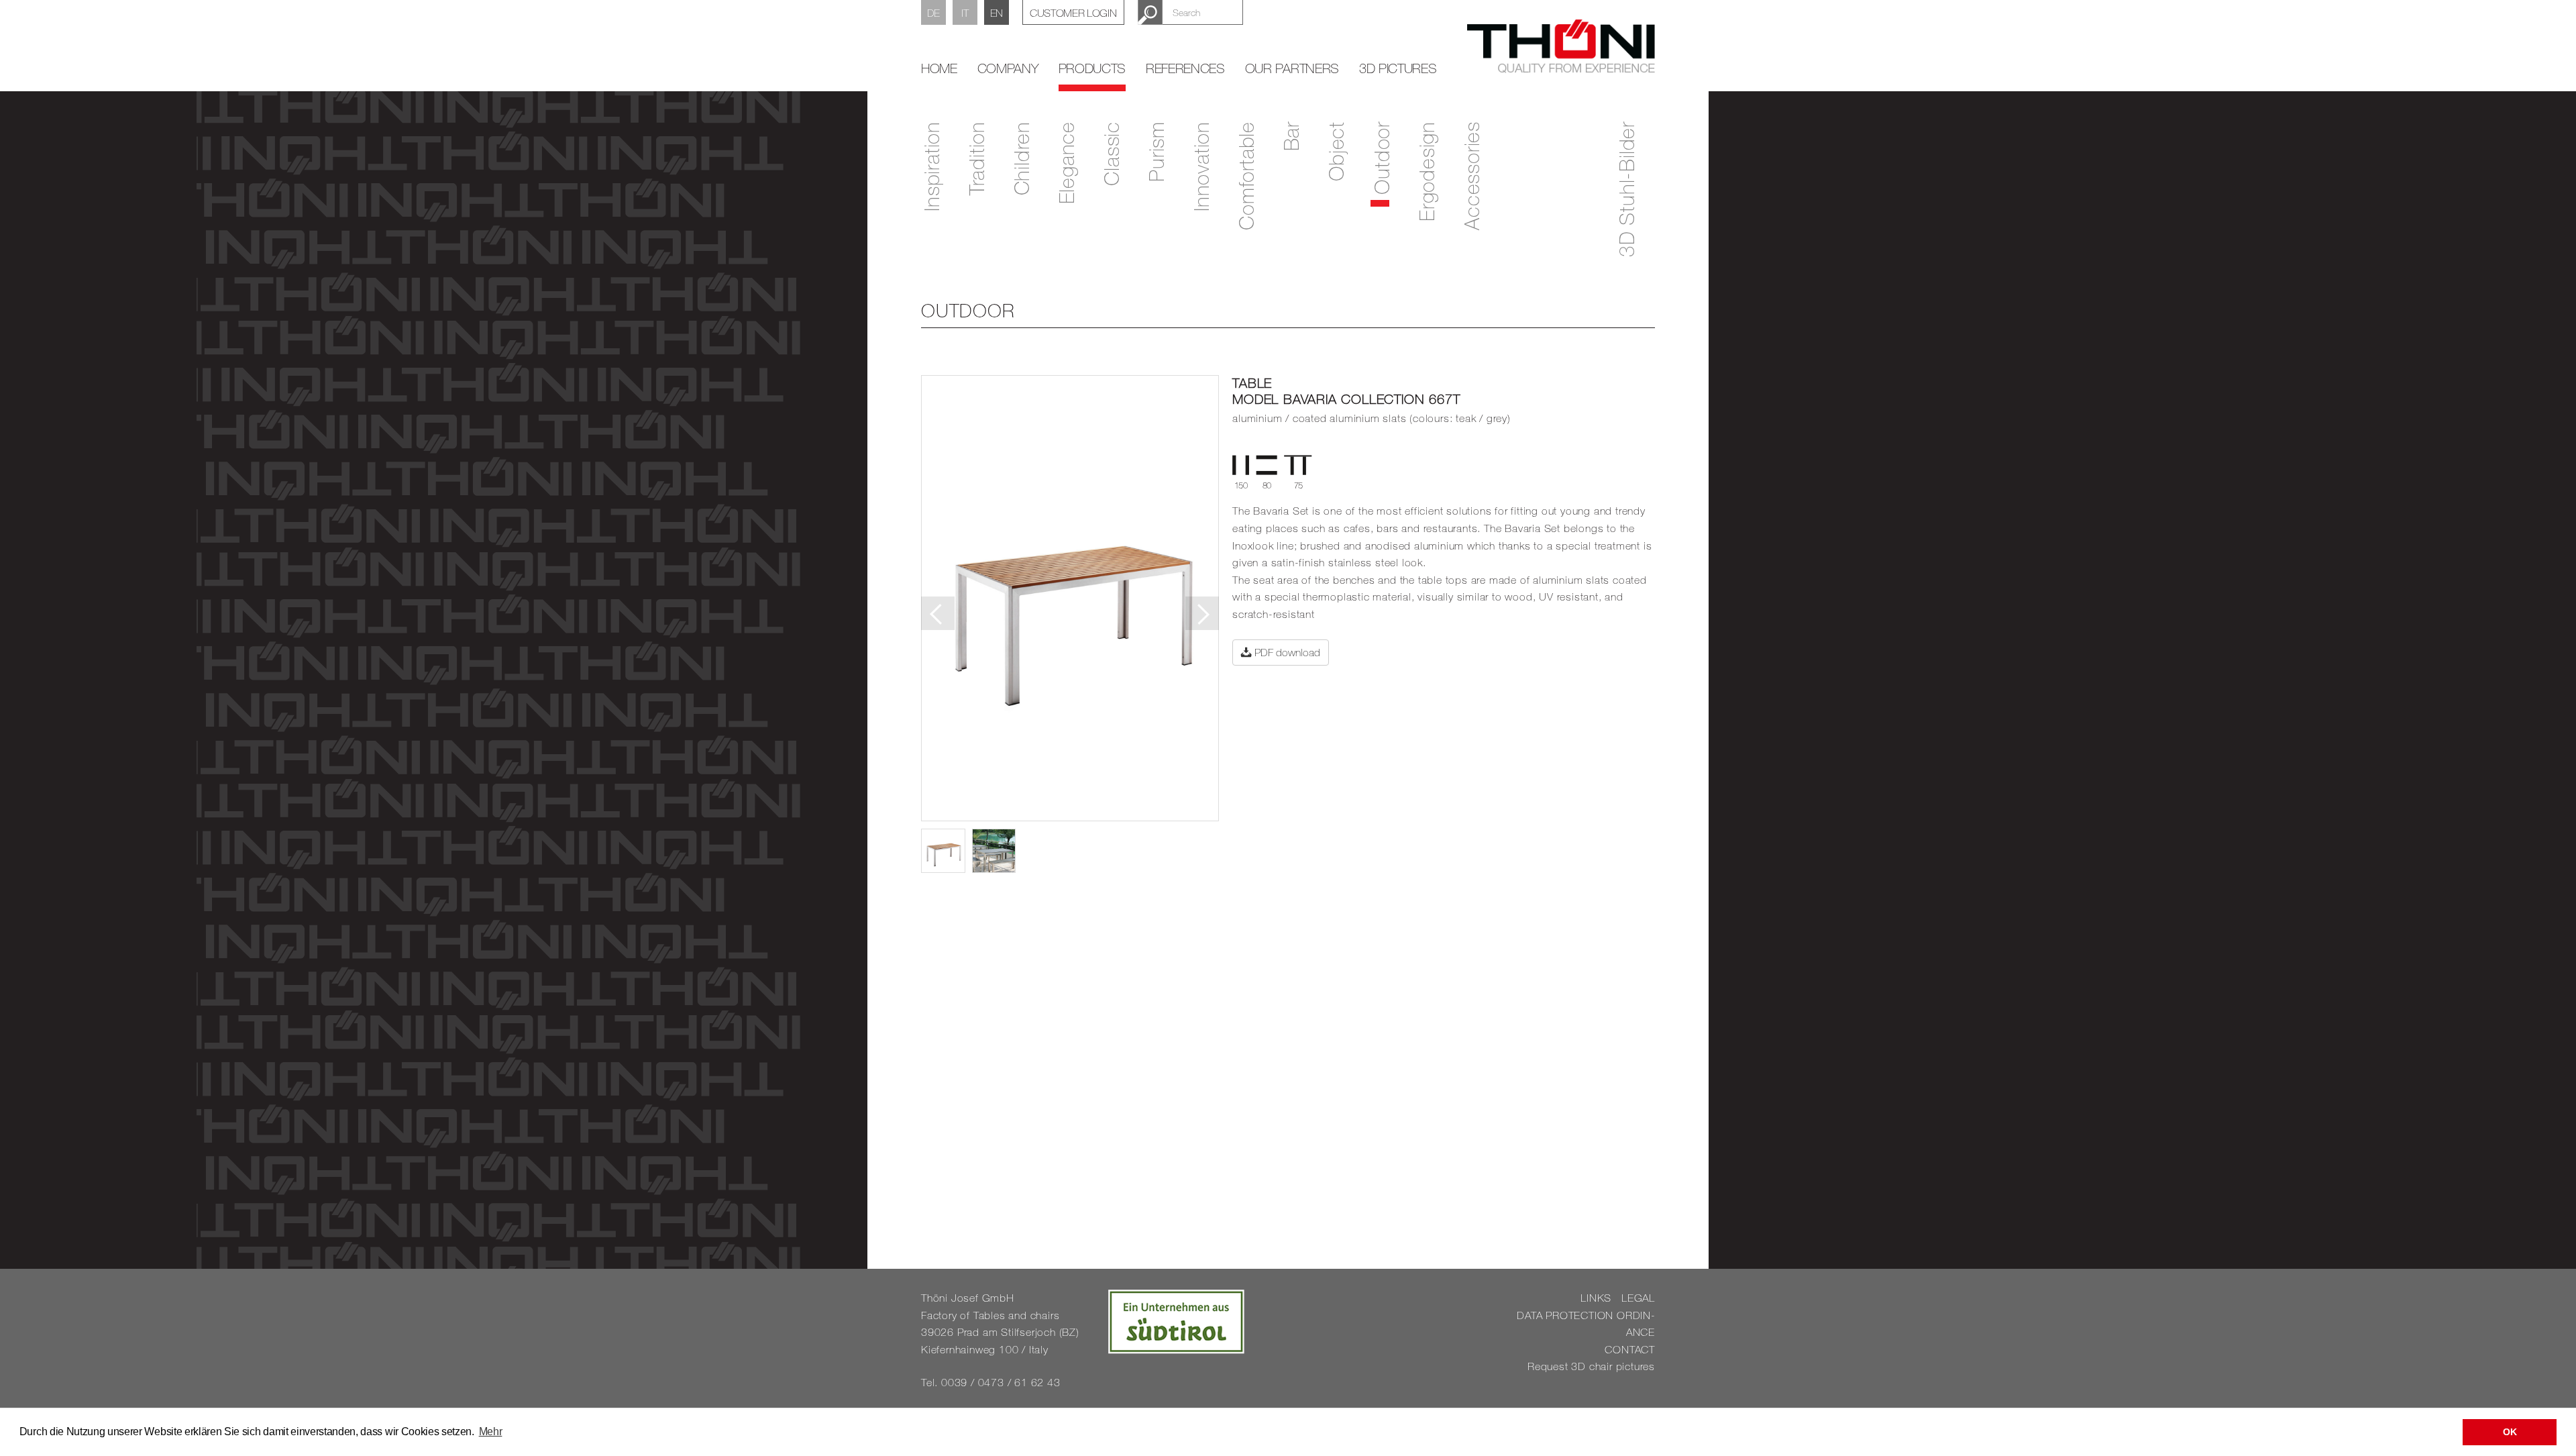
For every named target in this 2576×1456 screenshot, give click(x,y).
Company (1008, 68)
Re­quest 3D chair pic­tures (1591, 1366)
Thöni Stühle (1561, 46)
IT (965, 13)
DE (933, 13)
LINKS (1596, 1298)
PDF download (1286, 652)
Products (1092, 68)
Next (1202, 613)
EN (997, 13)
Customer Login (1073, 13)
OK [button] (2510, 1432)
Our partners (1292, 68)
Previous (938, 613)
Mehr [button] (491, 1432)
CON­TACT (1630, 1349)
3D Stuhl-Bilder (1626, 189)
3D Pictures (1398, 68)
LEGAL (1638, 1298)
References (1185, 68)
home (939, 68)
